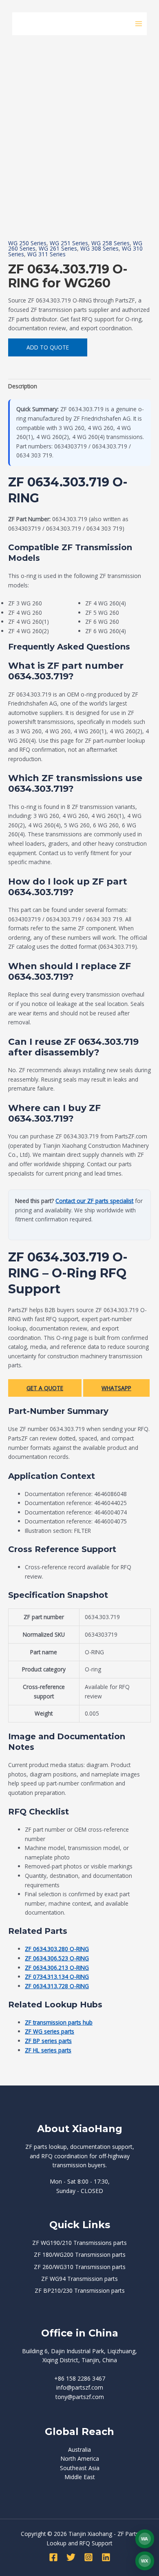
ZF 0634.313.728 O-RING (57, 1986)
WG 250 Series (27, 243)
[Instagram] (88, 2557)
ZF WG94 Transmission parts (79, 2279)
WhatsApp (116, 1388)
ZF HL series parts (48, 2050)
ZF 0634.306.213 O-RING (57, 1968)
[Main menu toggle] (139, 24)
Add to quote (48, 347)
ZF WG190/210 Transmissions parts (79, 2243)
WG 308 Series (99, 248)
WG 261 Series (58, 248)
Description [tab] (23, 386)
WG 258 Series (110, 243)
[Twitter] (71, 2557)
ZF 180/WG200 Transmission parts (80, 2255)
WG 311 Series (46, 254)
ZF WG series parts (50, 2031)
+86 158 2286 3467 (80, 2378)
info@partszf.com (80, 2387)
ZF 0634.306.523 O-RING (57, 1958)
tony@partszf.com (80, 2397)
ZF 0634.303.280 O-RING (57, 1949)
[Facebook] (53, 2557)
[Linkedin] (106, 2557)
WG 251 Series (69, 243)
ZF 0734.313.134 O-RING (57, 1977)
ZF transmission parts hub (59, 2022)
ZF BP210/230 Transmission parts (80, 2290)
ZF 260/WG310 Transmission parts (80, 2267)
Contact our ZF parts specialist (94, 1201)
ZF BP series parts (48, 2041)
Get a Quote (45, 1388)
